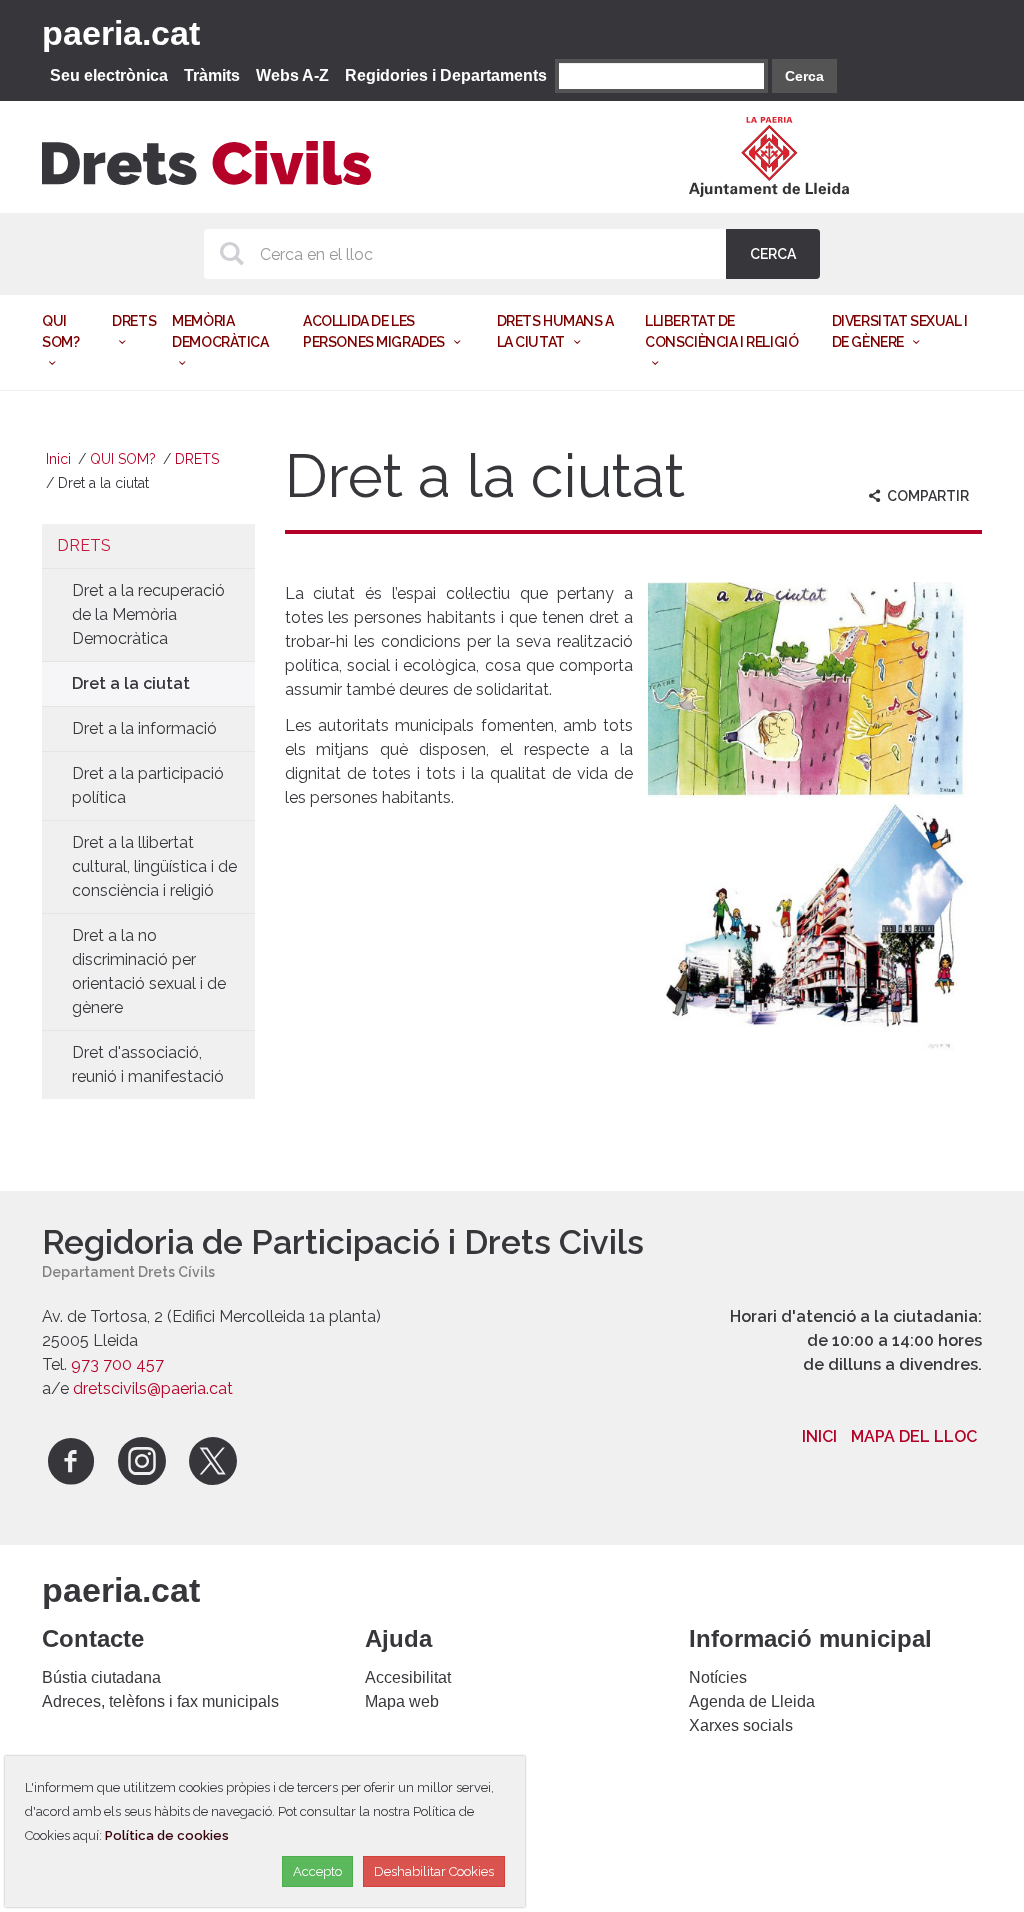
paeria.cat (121, 33)
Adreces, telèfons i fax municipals (160, 1701)
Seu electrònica (109, 75)
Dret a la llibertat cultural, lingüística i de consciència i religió (154, 866)
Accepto (317, 1871)
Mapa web (402, 1701)
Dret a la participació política (148, 785)
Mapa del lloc (914, 1436)
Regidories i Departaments (446, 75)
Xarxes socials (741, 1725)
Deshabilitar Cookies (434, 1871)
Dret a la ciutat (131, 683)
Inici (58, 459)
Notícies (718, 1677)
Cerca (804, 76)
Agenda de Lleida (752, 1701)
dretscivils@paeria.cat (153, 1388)
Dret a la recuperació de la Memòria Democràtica (148, 614)
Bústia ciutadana (101, 1677)
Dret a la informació (144, 728)
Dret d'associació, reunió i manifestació (148, 1064)
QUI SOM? (123, 459)
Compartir (926, 496)
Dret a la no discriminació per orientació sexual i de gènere (149, 971)
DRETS (197, 459)
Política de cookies (167, 1835)
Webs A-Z (292, 75)
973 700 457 (117, 1364)
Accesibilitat (408, 1677)
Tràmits (212, 75)
